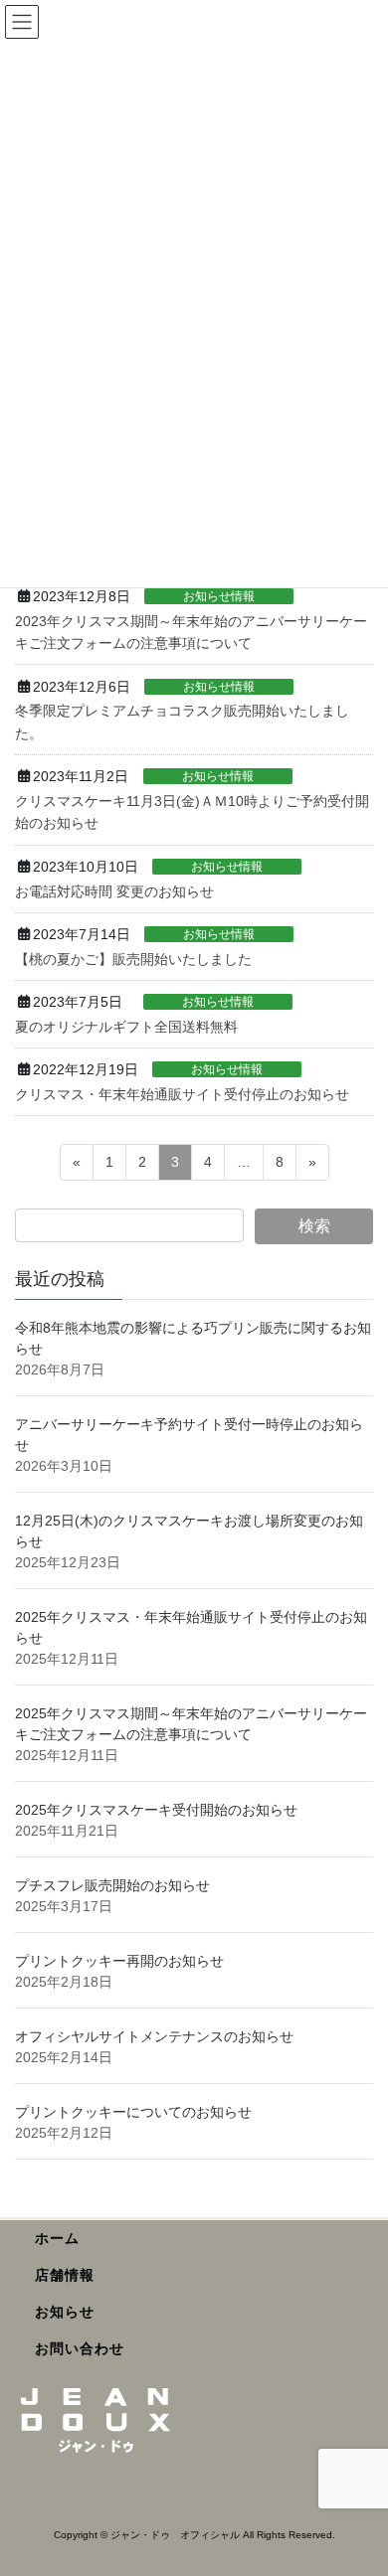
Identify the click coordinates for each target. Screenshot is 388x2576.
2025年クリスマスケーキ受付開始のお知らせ (158, 1810)
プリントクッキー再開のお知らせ (119, 1961)
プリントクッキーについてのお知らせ (133, 2112)
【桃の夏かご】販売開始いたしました (133, 959)
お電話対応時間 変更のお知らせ (114, 891)
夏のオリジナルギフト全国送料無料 (126, 1027)
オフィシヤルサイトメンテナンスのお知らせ (154, 2036)
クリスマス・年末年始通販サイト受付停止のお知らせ (182, 1094)
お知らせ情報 (219, 596)
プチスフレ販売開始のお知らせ (112, 1885)
